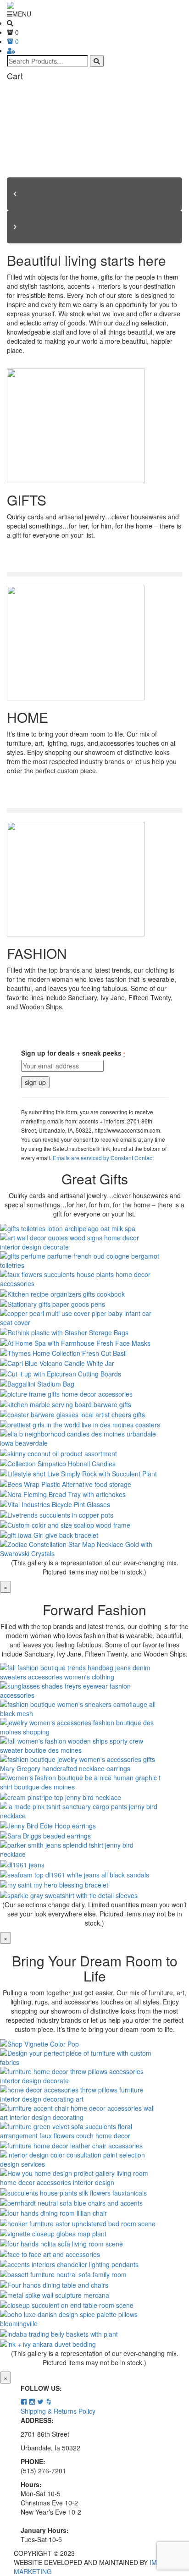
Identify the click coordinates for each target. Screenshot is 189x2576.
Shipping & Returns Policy (58, 2411)
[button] (94, 194)
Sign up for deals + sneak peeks (73, 1053)
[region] (94, 173)
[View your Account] (11, 50)
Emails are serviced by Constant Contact (103, 1158)
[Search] (97, 61)
